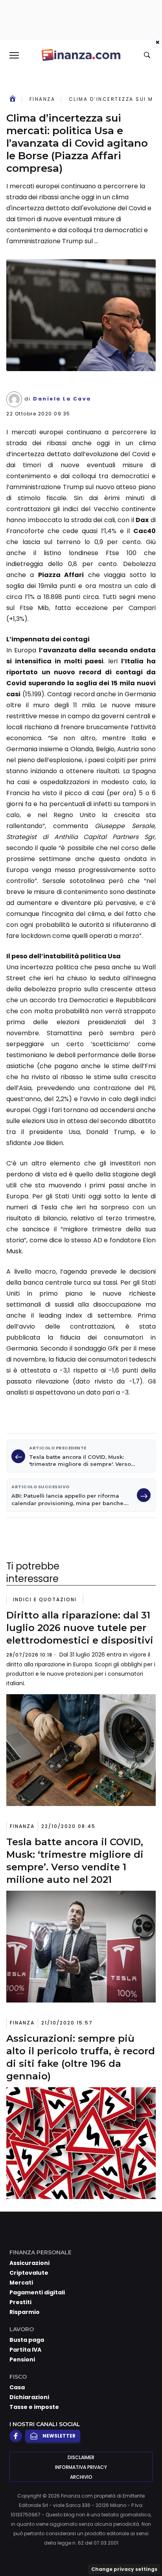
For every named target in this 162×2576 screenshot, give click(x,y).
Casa (17, 2387)
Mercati (21, 2283)
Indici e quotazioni (45, 1599)
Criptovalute (29, 2273)
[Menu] (14, 55)
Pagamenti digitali (37, 2292)
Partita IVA (25, 2350)
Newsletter (59, 2436)
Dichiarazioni (29, 2397)
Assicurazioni (29, 2263)
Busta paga (27, 2340)
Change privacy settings (124, 2569)
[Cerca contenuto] (148, 55)
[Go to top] (146, 2550)
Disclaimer (81, 2457)
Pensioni (22, 2359)
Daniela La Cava (62, 399)
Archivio (81, 2477)
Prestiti (20, 2302)
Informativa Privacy (81, 2467)
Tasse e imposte (34, 2407)
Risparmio (25, 2312)
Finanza (42, 99)
